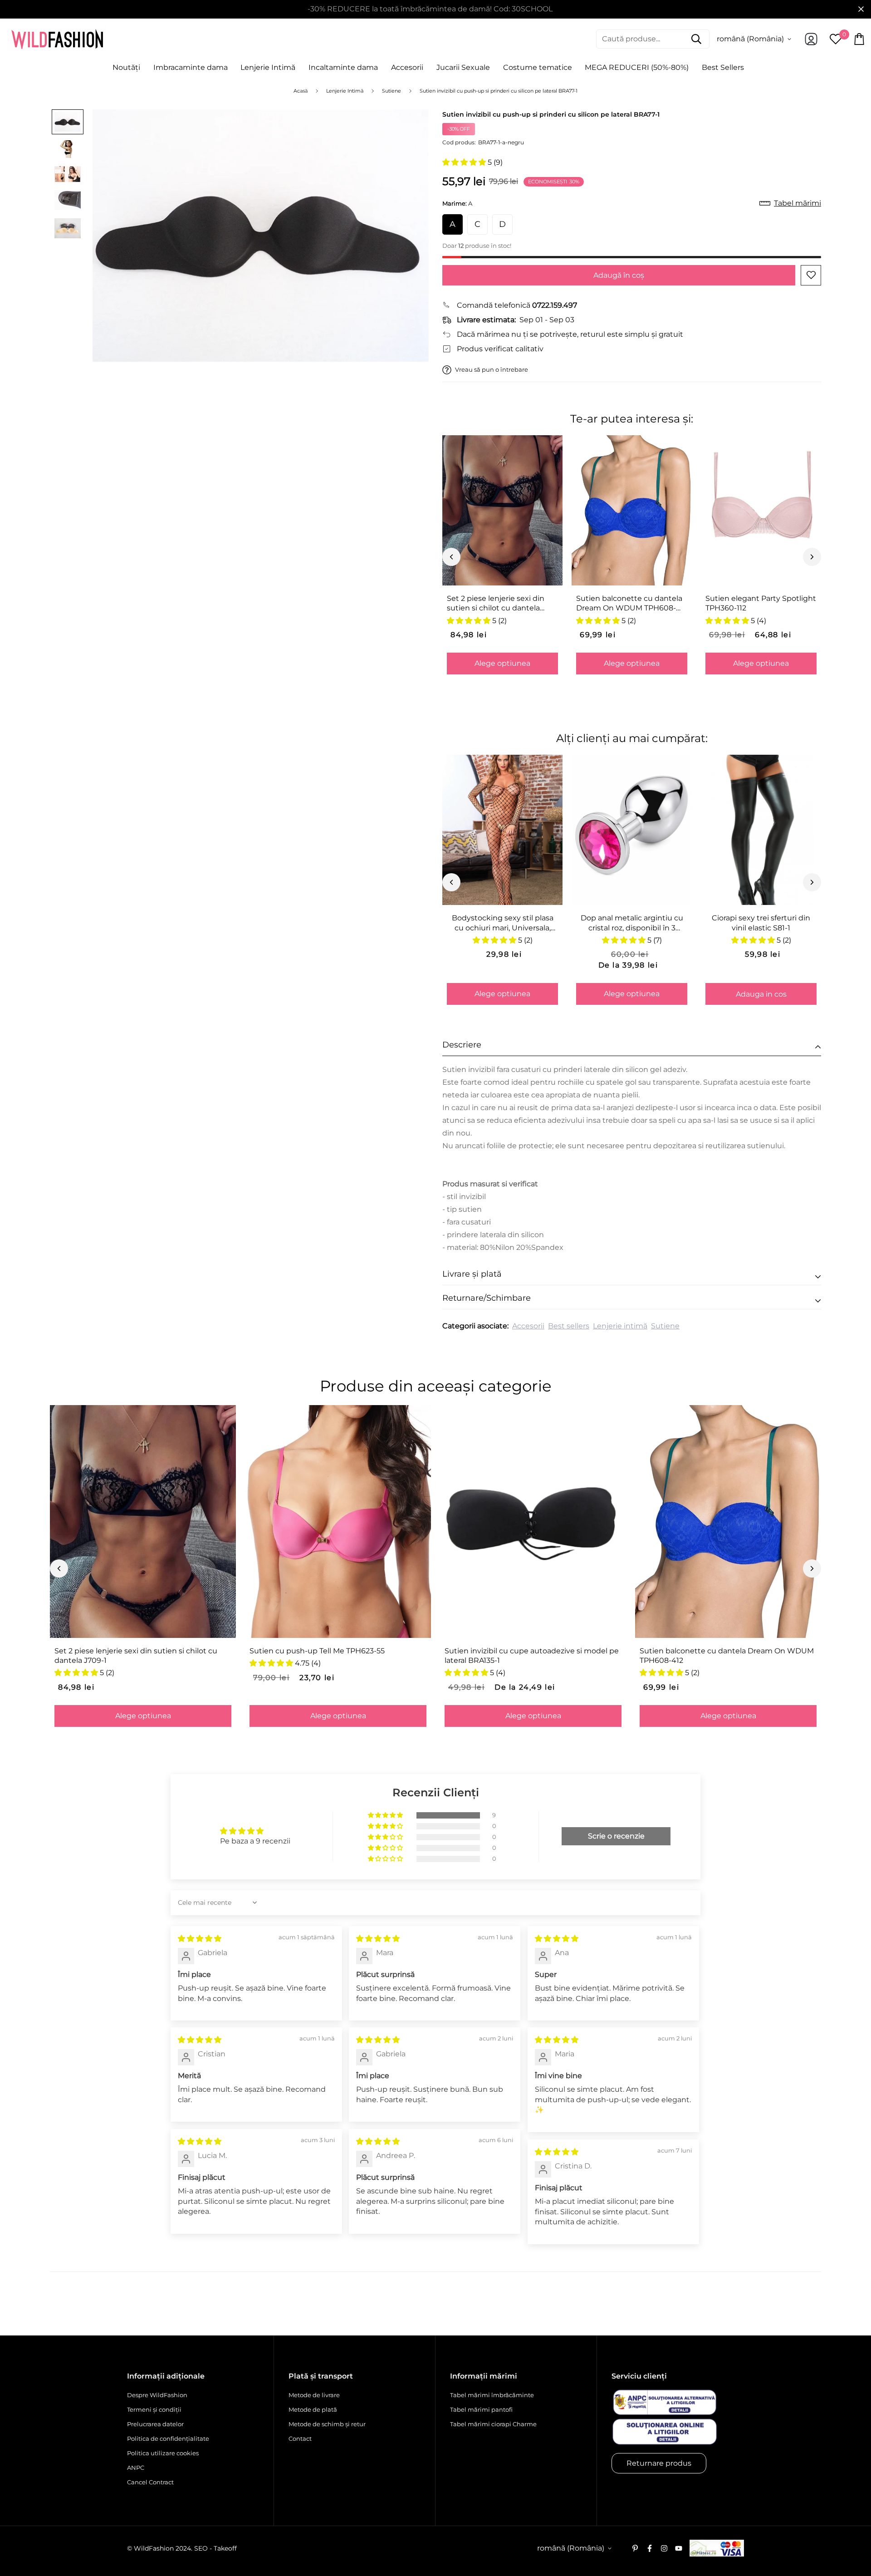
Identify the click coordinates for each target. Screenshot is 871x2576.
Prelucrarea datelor (155, 2424)
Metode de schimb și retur (327, 2424)
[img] (200, 1939)
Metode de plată (313, 2409)
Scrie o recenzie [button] (616, 1836)
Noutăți (126, 67)
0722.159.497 (555, 305)
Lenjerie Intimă (268, 67)
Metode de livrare (314, 2395)
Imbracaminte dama (191, 67)
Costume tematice (538, 67)
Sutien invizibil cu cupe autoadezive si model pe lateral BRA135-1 (532, 1656)
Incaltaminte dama (343, 67)
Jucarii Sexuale (463, 67)
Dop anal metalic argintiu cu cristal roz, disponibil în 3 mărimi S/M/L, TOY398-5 (632, 923)
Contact (300, 2438)
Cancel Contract (150, 2482)
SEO (201, 2548)
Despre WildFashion (157, 2395)
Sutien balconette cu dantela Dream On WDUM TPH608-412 (629, 604)
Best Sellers (723, 67)
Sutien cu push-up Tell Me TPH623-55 (317, 1651)
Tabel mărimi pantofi (481, 2409)
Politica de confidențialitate (168, 2438)
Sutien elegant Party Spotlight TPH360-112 (761, 603)
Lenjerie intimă (620, 1326)
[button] (465, 162)
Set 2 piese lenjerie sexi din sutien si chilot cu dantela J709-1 (496, 604)
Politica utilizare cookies (163, 2453)
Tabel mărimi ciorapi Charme (493, 2424)
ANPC (136, 2468)
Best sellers (569, 1326)
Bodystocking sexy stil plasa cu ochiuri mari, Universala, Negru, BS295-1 (503, 923)
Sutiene (665, 1326)
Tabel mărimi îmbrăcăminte (492, 2395)
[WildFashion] (57, 39)
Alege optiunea (502, 663)
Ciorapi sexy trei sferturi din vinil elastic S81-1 (761, 923)
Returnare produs (659, 2463)
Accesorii (407, 67)
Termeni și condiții (154, 2409)
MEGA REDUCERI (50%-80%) (637, 67)
